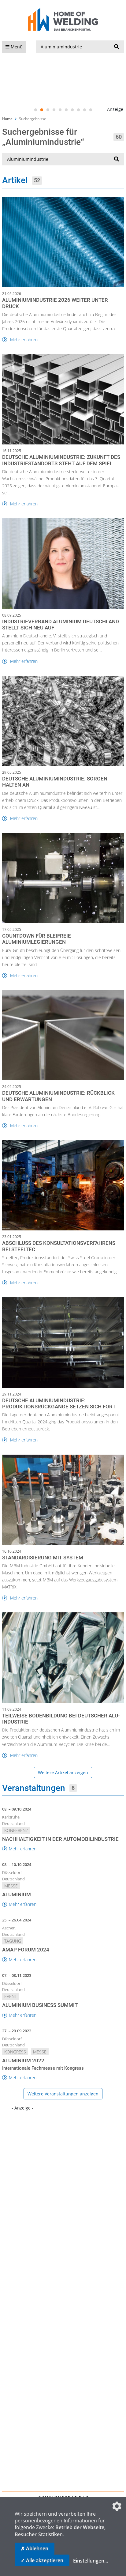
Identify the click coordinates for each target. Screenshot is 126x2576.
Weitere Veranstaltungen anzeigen (63, 2094)
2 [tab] (42, 110)
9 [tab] (84, 110)
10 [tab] (91, 110)
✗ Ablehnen (35, 2548)
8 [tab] (78, 110)
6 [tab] (66, 110)
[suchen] (117, 47)
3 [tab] (48, 110)
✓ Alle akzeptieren (42, 2560)
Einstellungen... (91, 2561)
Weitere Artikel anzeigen (63, 1772)
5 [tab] (60, 110)
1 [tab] (35, 110)
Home (7, 119)
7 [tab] (72, 110)
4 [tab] (54, 110)
